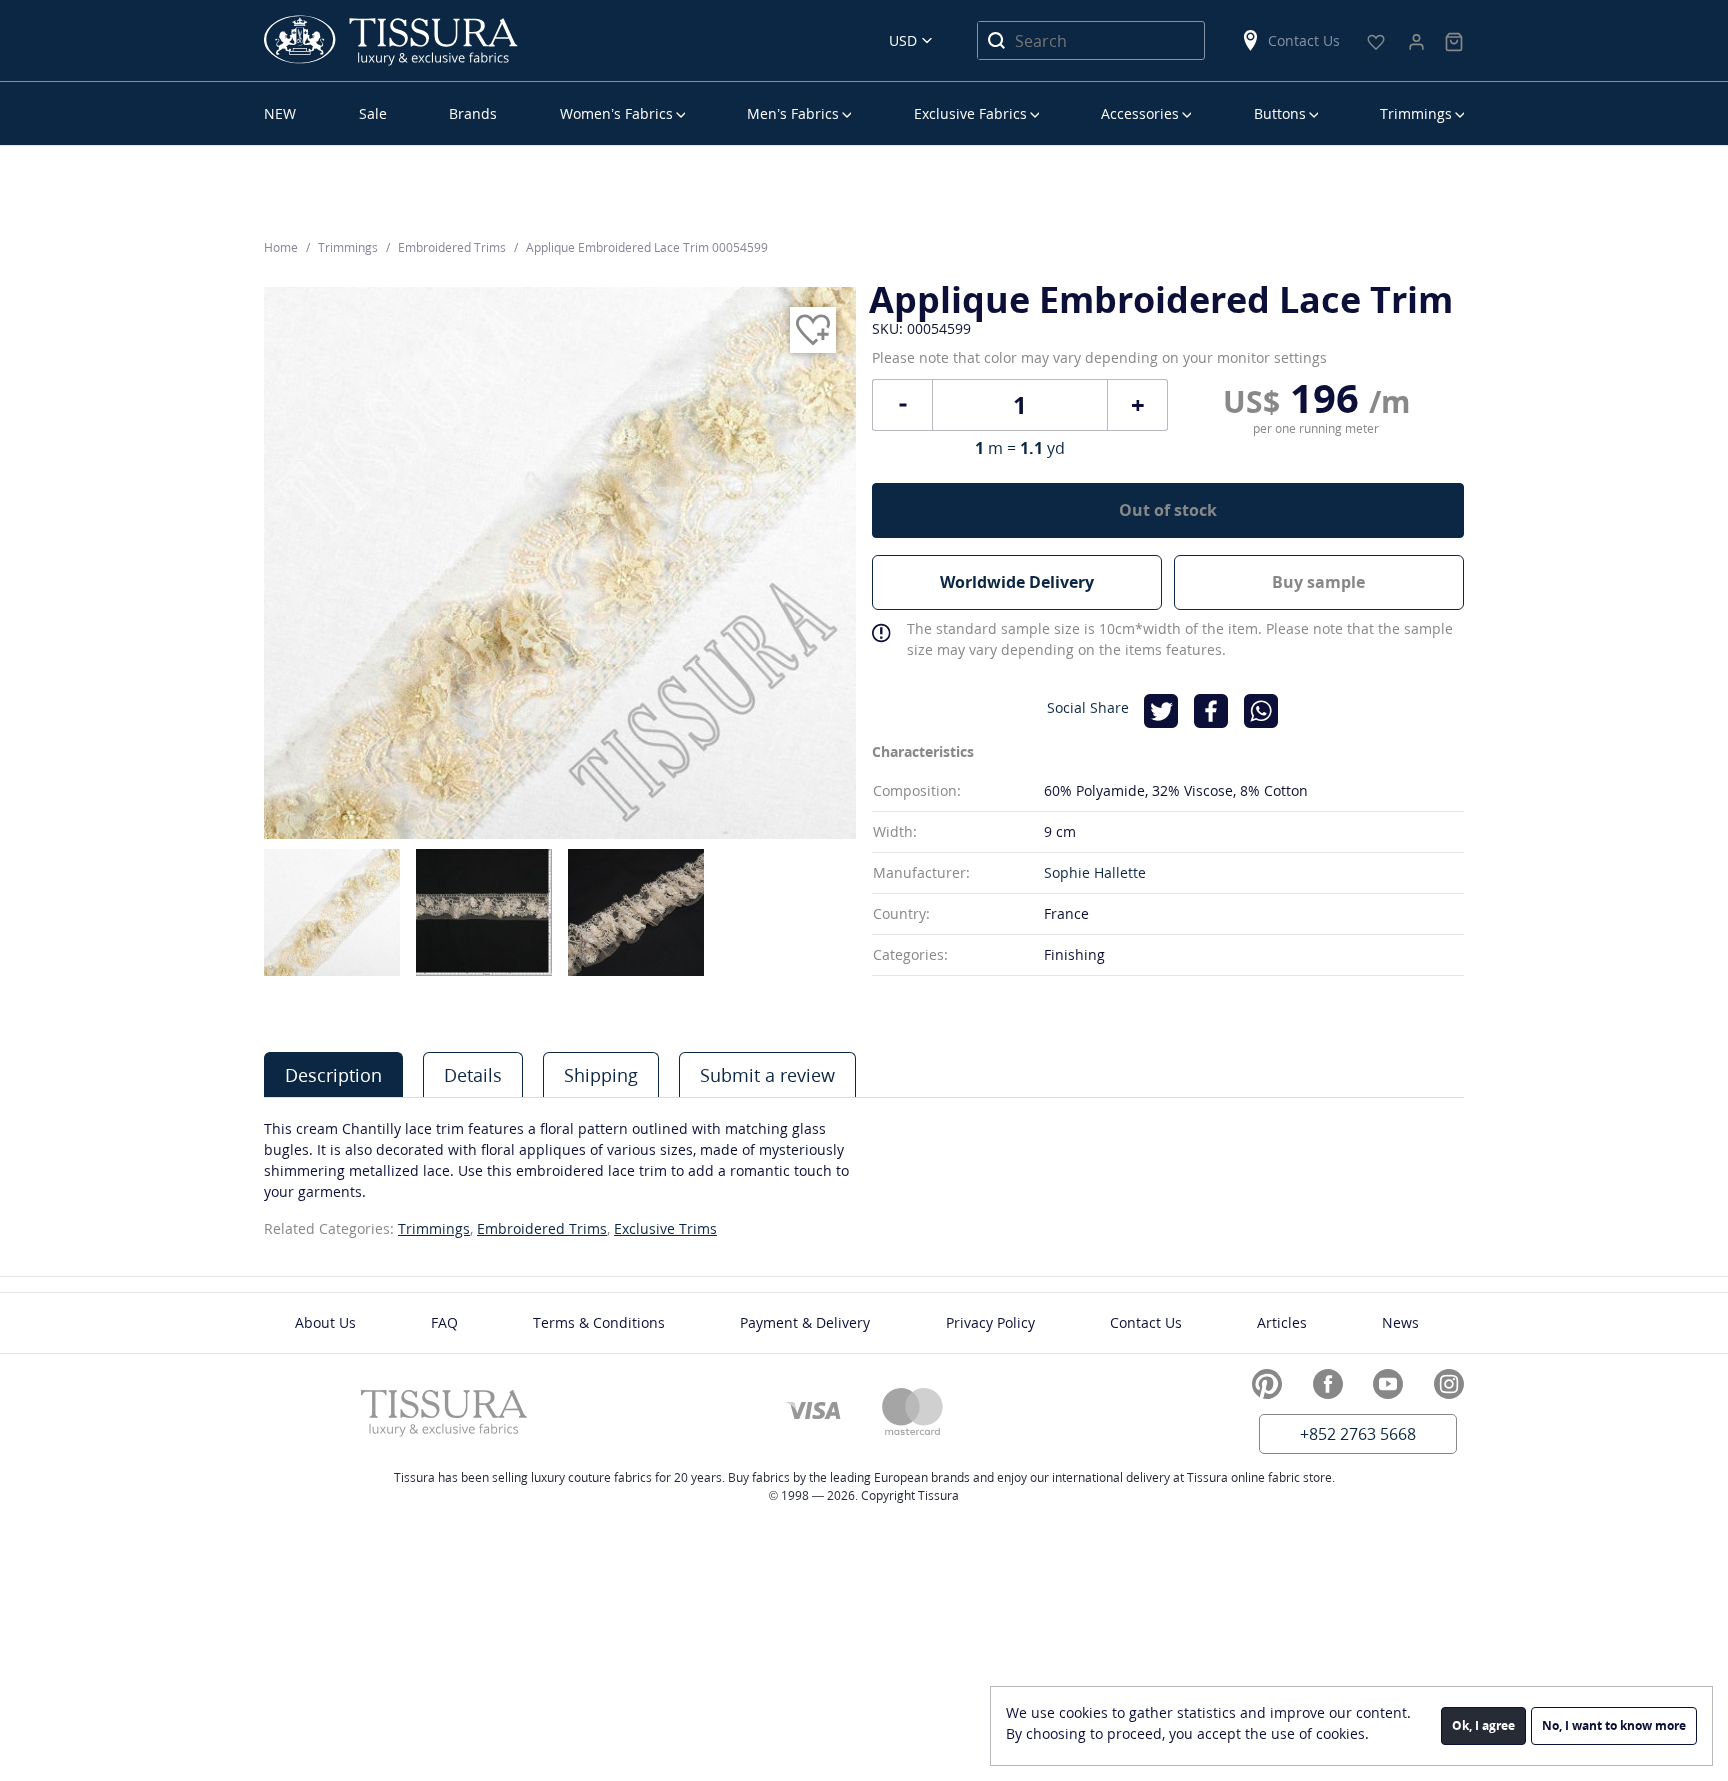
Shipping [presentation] (601, 1075)
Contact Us (1304, 40)
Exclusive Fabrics (970, 113)
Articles (1282, 1322)
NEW (280, 113)
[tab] (333, 1074)
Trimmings (1416, 113)
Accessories (1140, 113)
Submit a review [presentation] (767, 1075)
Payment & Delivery (805, 1322)
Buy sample (1318, 582)
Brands (473, 113)
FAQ (444, 1322)
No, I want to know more (1614, 1725)
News (1400, 1322)
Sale (373, 113)
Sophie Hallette (1095, 872)
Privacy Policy (990, 1322)
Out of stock (1168, 510)
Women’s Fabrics (616, 113)
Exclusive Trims (665, 1228)
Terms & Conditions (599, 1322)
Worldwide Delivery (1017, 582)
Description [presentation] (333, 1075)
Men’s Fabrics (793, 113)
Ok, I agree (1483, 1725)
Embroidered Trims (542, 1228)
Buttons (1280, 113)
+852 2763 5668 (1358, 1434)
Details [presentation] (473, 1075)
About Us (325, 1322)
